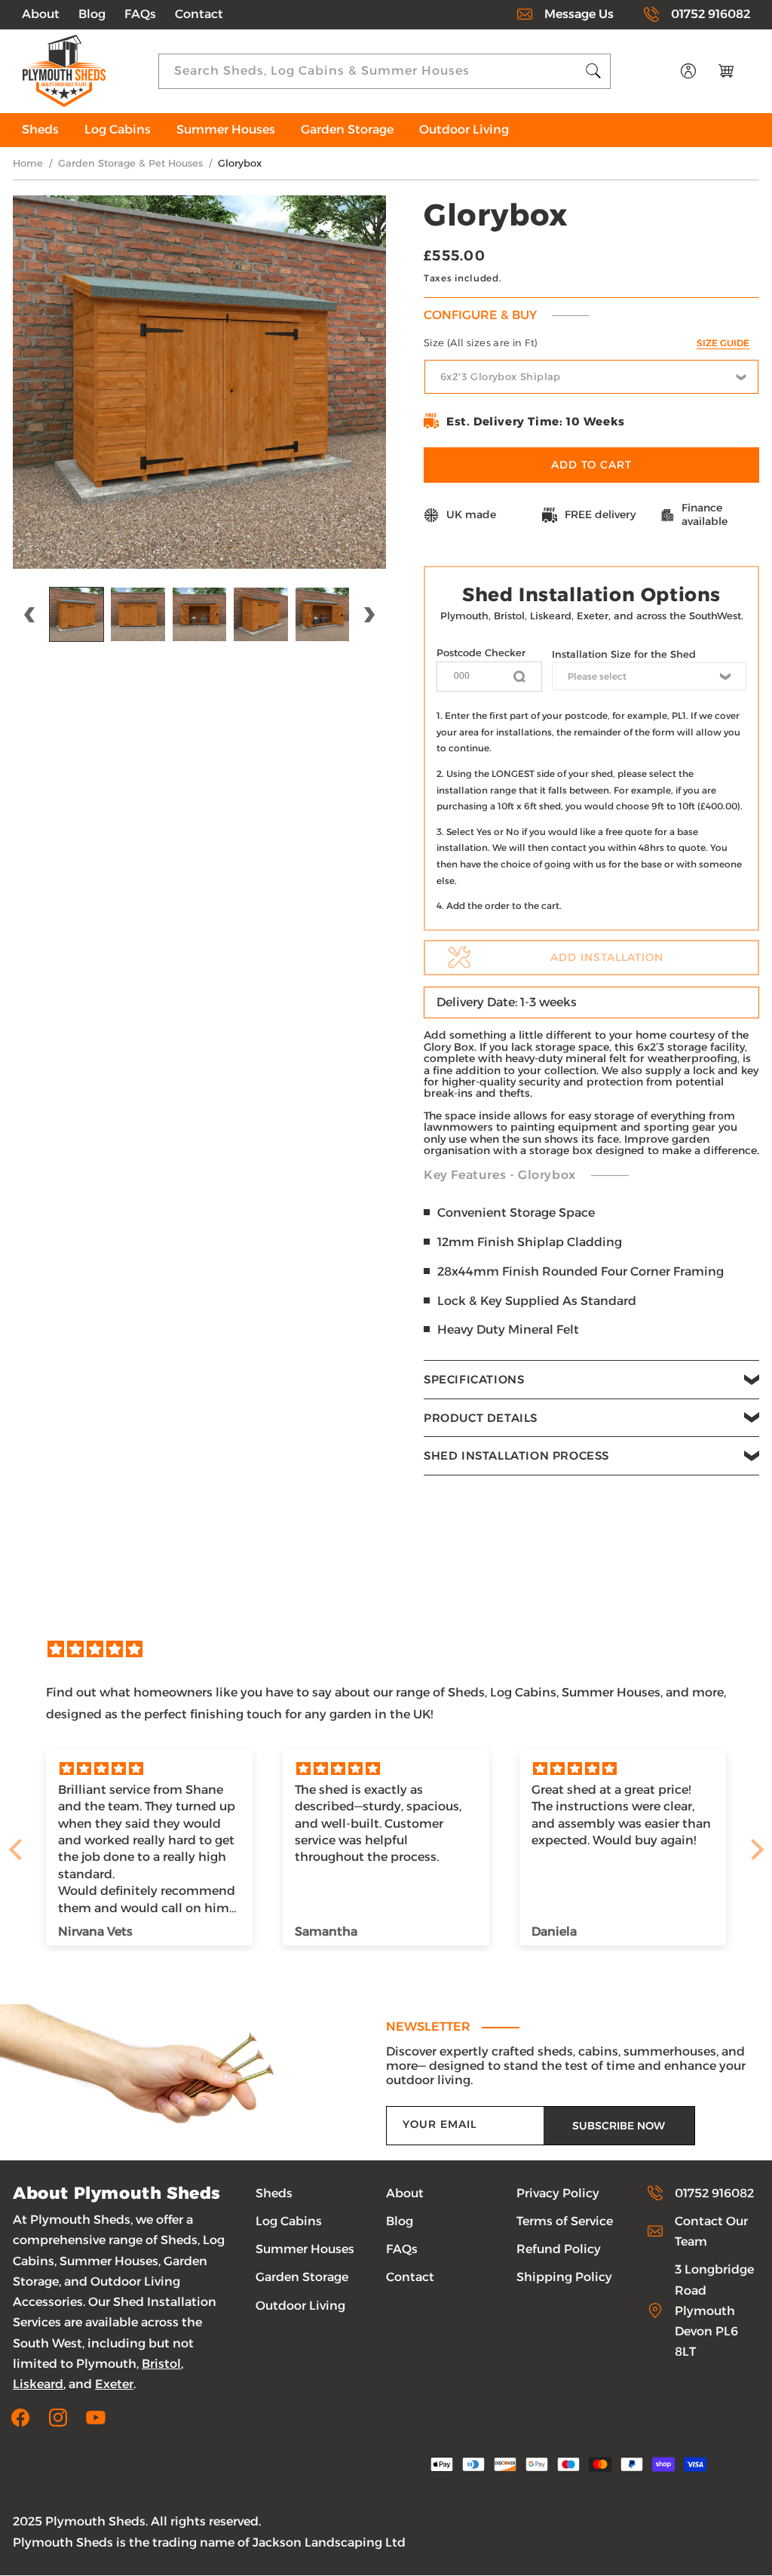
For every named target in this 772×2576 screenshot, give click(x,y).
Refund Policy (559, 2249)
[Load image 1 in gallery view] (77, 614)
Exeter (114, 2384)
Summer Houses (305, 2249)
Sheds (274, 2193)
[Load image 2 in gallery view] (138, 614)
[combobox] (384, 71)
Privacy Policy (558, 2193)
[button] (591, 1380)
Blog (92, 14)
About (41, 14)
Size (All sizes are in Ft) (587, 342)
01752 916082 (711, 14)
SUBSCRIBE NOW (619, 2126)
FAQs (140, 14)
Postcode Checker (481, 652)
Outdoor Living (300, 2306)
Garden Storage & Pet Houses (130, 163)
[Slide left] (29, 615)
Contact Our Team (711, 2231)
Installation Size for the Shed (624, 654)
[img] (394, 1650)
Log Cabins (289, 2221)
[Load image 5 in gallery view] (322, 614)
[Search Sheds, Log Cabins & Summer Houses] (593, 71)
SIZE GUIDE (723, 343)
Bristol (161, 2364)
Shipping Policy (564, 2277)
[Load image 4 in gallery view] (260, 614)
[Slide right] (369, 615)
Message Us (579, 14)
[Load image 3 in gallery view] (199, 614)
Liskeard (38, 2384)
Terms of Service (565, 2221)
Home (28, 163)
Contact (199, 14)
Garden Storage (302, 2277)
